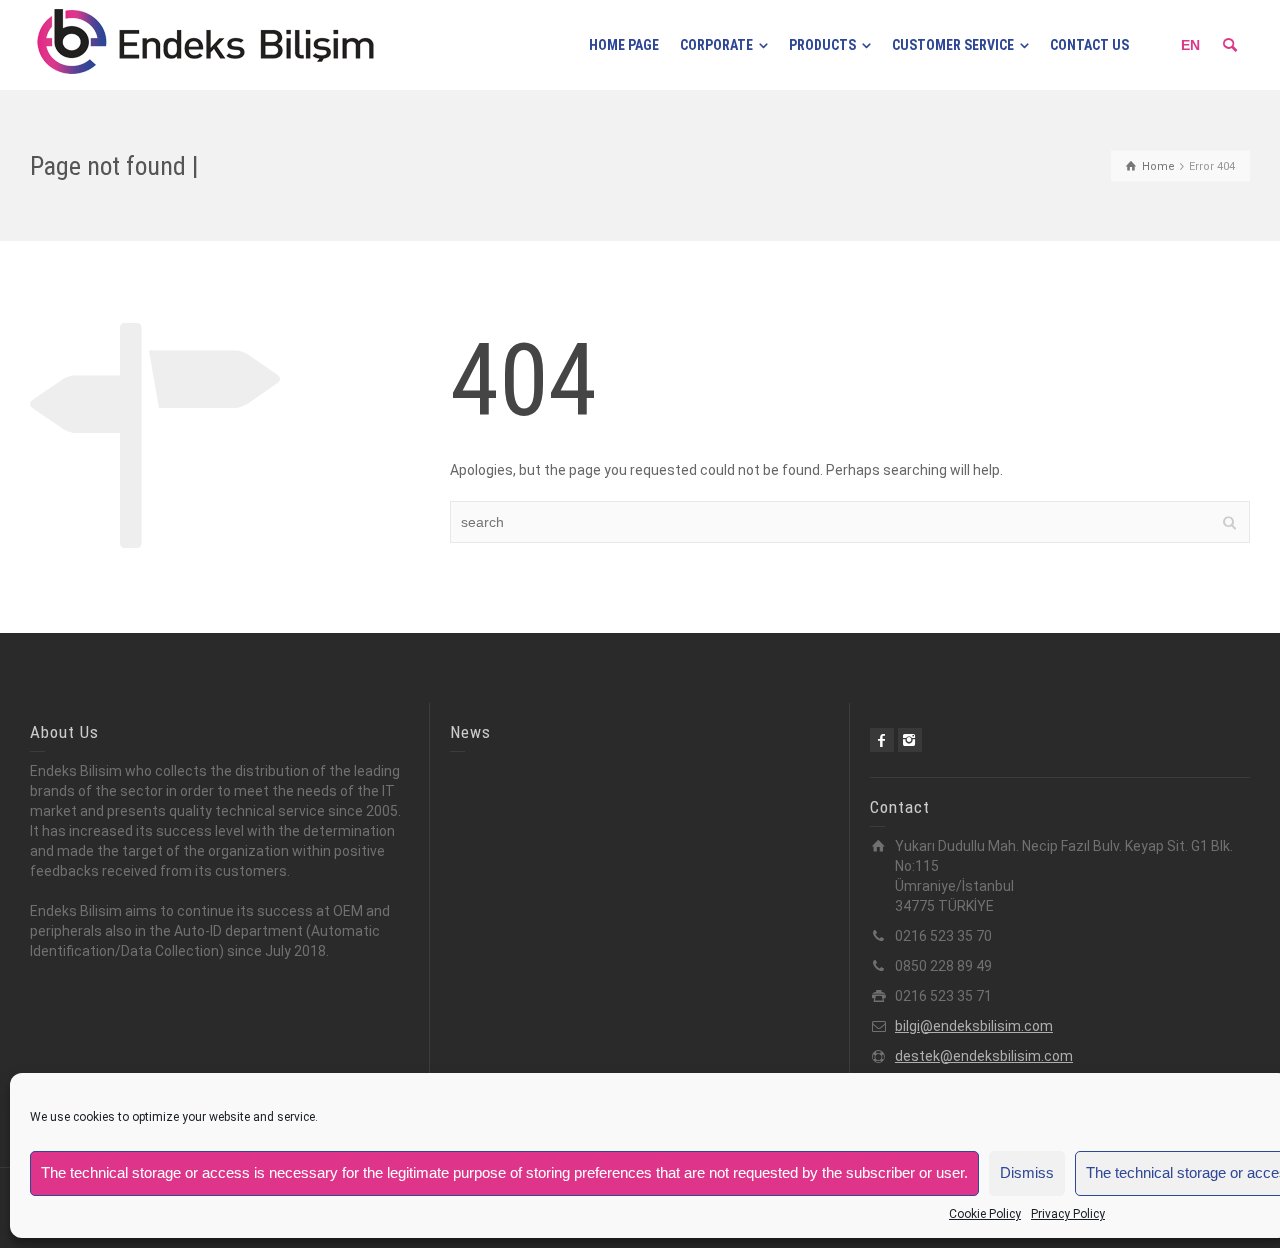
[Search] (1230, 45)
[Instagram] (910, 740)
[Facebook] (882, 740)
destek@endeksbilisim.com (984, 1056)
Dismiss (1027, 1172)
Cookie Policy (985, 1214)
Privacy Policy (1068, 1214)
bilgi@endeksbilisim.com (974, 1026)
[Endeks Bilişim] (205, 44)
